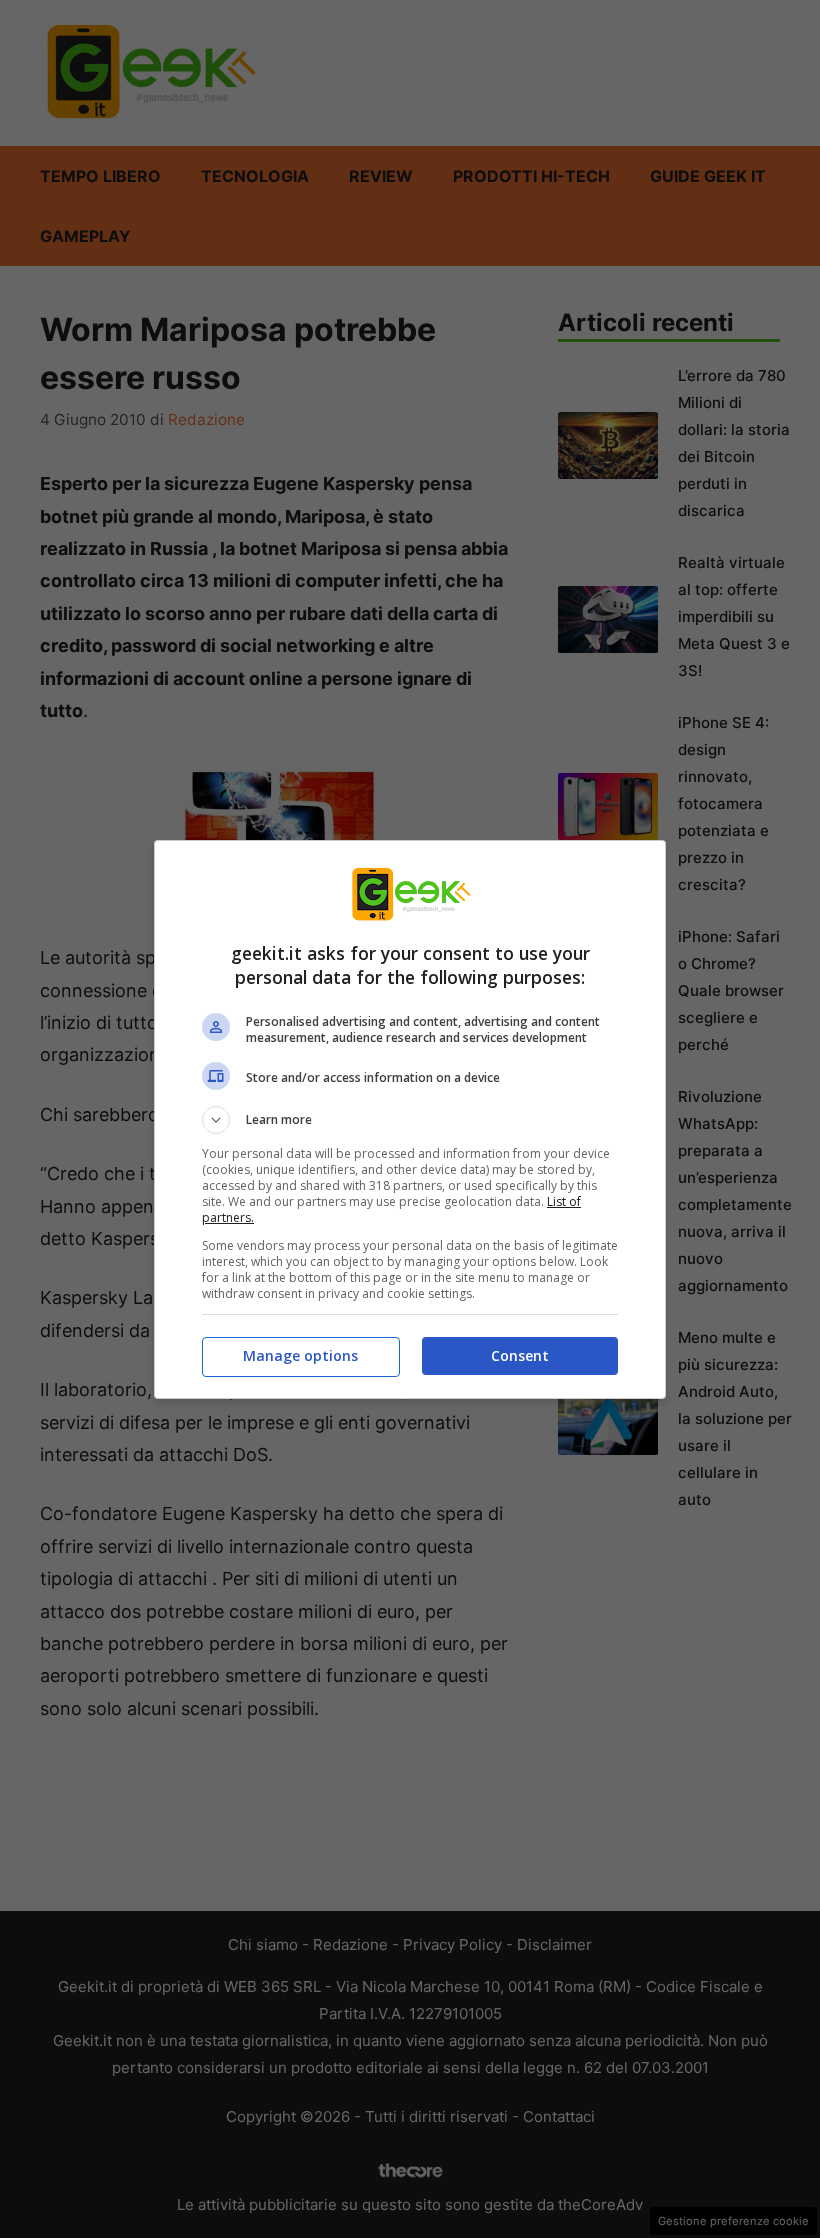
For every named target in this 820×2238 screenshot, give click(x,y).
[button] (410, 1120)
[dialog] (410, 1119)
